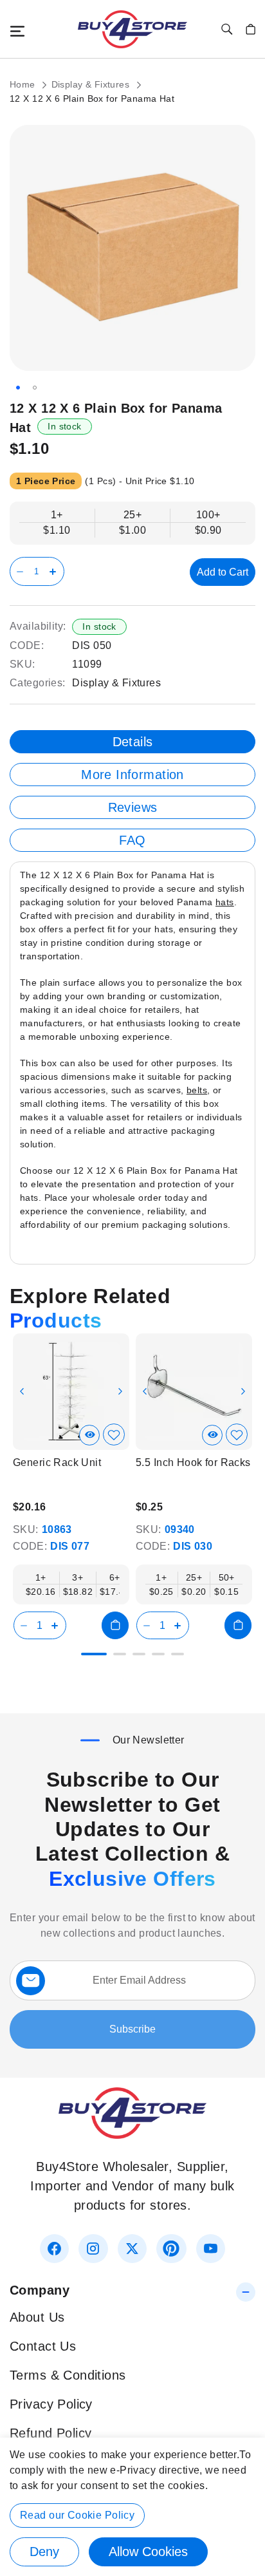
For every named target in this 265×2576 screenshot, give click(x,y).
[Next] (245, 1384)
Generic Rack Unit (57, 1462)
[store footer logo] (132, 2134)
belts (197, 1090)
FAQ (132, 840)
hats (225, 902)
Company (40, 2290)
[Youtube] (211, 2249)
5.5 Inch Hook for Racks (193, 1462)
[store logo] (132, 29)
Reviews (133, 807)
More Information (132, 775)
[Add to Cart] (115, 1625)
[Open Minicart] (251, 29)
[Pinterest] (171, 2249)
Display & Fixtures (92, 84)
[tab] (132, 742)
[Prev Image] (22, 1391)
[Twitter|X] (132, 2249)
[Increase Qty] (55, 571)
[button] (18, 388)
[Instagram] (93, 2249)
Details (133, 742)
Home (24, 84)
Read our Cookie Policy (77, 2515)
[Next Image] (120, 1391)
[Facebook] (54, 2249)
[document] (132, 2507)
